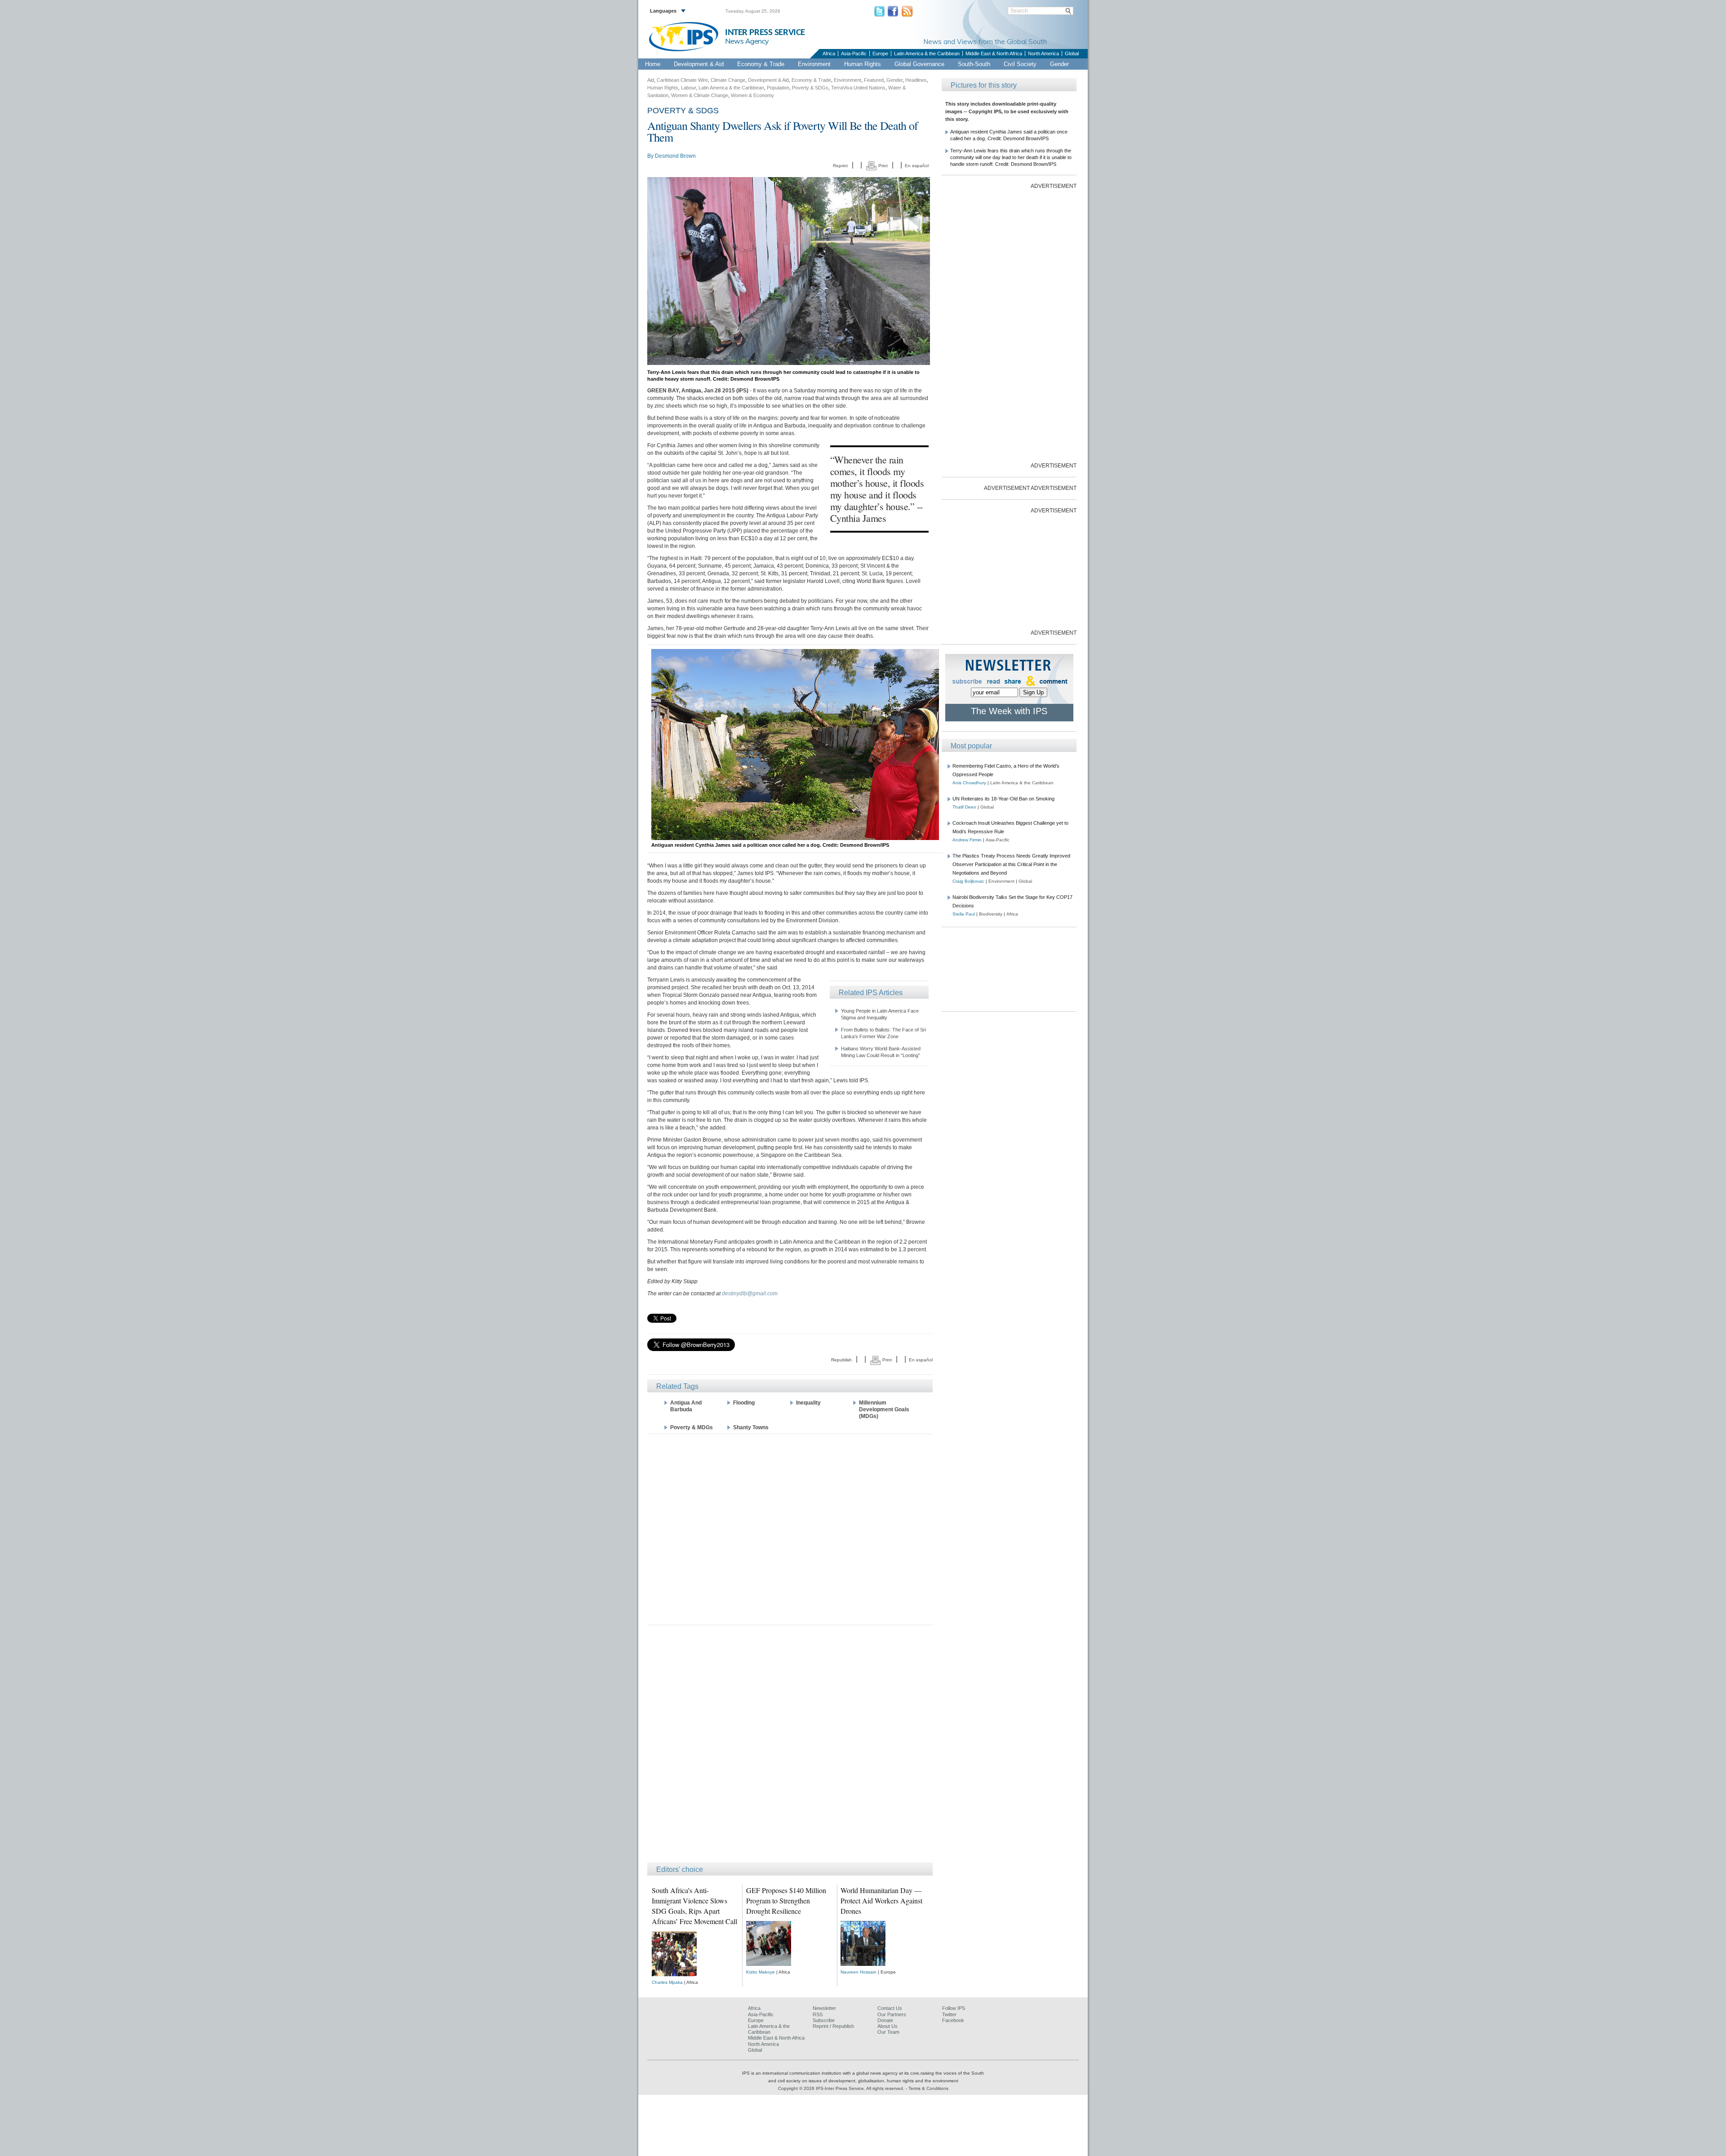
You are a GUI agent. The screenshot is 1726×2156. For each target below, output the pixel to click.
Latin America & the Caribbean (927, 53)
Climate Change (728, 80)
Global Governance (919, 64)
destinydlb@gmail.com (750, 1294)
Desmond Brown (675, 156)
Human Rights (863, 64)
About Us (887, 2026)
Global (1072, 53)
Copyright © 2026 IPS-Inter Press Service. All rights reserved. (842, 2088)
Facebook (953, 2020)
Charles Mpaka (667, 1982)
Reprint (840, 166)
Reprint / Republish (833, 2026)
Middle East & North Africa (994, 53)
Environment (814, 64)
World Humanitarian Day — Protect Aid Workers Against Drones (881, 1900)
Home (653, 64)
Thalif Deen (964, 807)
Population (778, 88)
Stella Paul (964, 914)
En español (917, 166)
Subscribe (824, 2020)
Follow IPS (954, 2008)
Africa (829, 53)
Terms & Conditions (928, 2088)
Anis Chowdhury (969, 783)
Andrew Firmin (967, 840)
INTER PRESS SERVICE (765, 33)
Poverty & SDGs (810, 88)
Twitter (949, 2014)
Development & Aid (699, 64)
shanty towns (751, 1427)
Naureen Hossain (859, 1972)
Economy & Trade (761, 64)
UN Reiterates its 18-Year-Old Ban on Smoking (1003, 799)
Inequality (808, 1403)
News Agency (747, 41)
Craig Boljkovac (968, 881)
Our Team (888, 2032)
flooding (744, 1403)
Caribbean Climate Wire (682, 80)
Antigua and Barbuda (686, 1406)
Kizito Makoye (761, 1972)
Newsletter (824, 2008)
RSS (818, 2014)
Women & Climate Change (700, 95)
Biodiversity (991, 914)
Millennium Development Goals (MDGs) (884, 1409)
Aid (651, 80)
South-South (974, 64)
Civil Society (1020, 64)
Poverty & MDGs (692, 1427)
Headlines (916, 80)
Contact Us (890, 2008)
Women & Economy (752, 95)
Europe (880, 53)
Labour (688, 88)
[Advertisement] (790, 1529)
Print (882, 166)
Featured (874, 80)
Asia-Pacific (854, 53)
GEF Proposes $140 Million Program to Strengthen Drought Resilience (786, 1900)
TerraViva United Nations (858, 88)
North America (1043, 53)
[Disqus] (790, 1748)
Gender (1059, 64)
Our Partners (892, 2014)
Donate (885, 2020)
